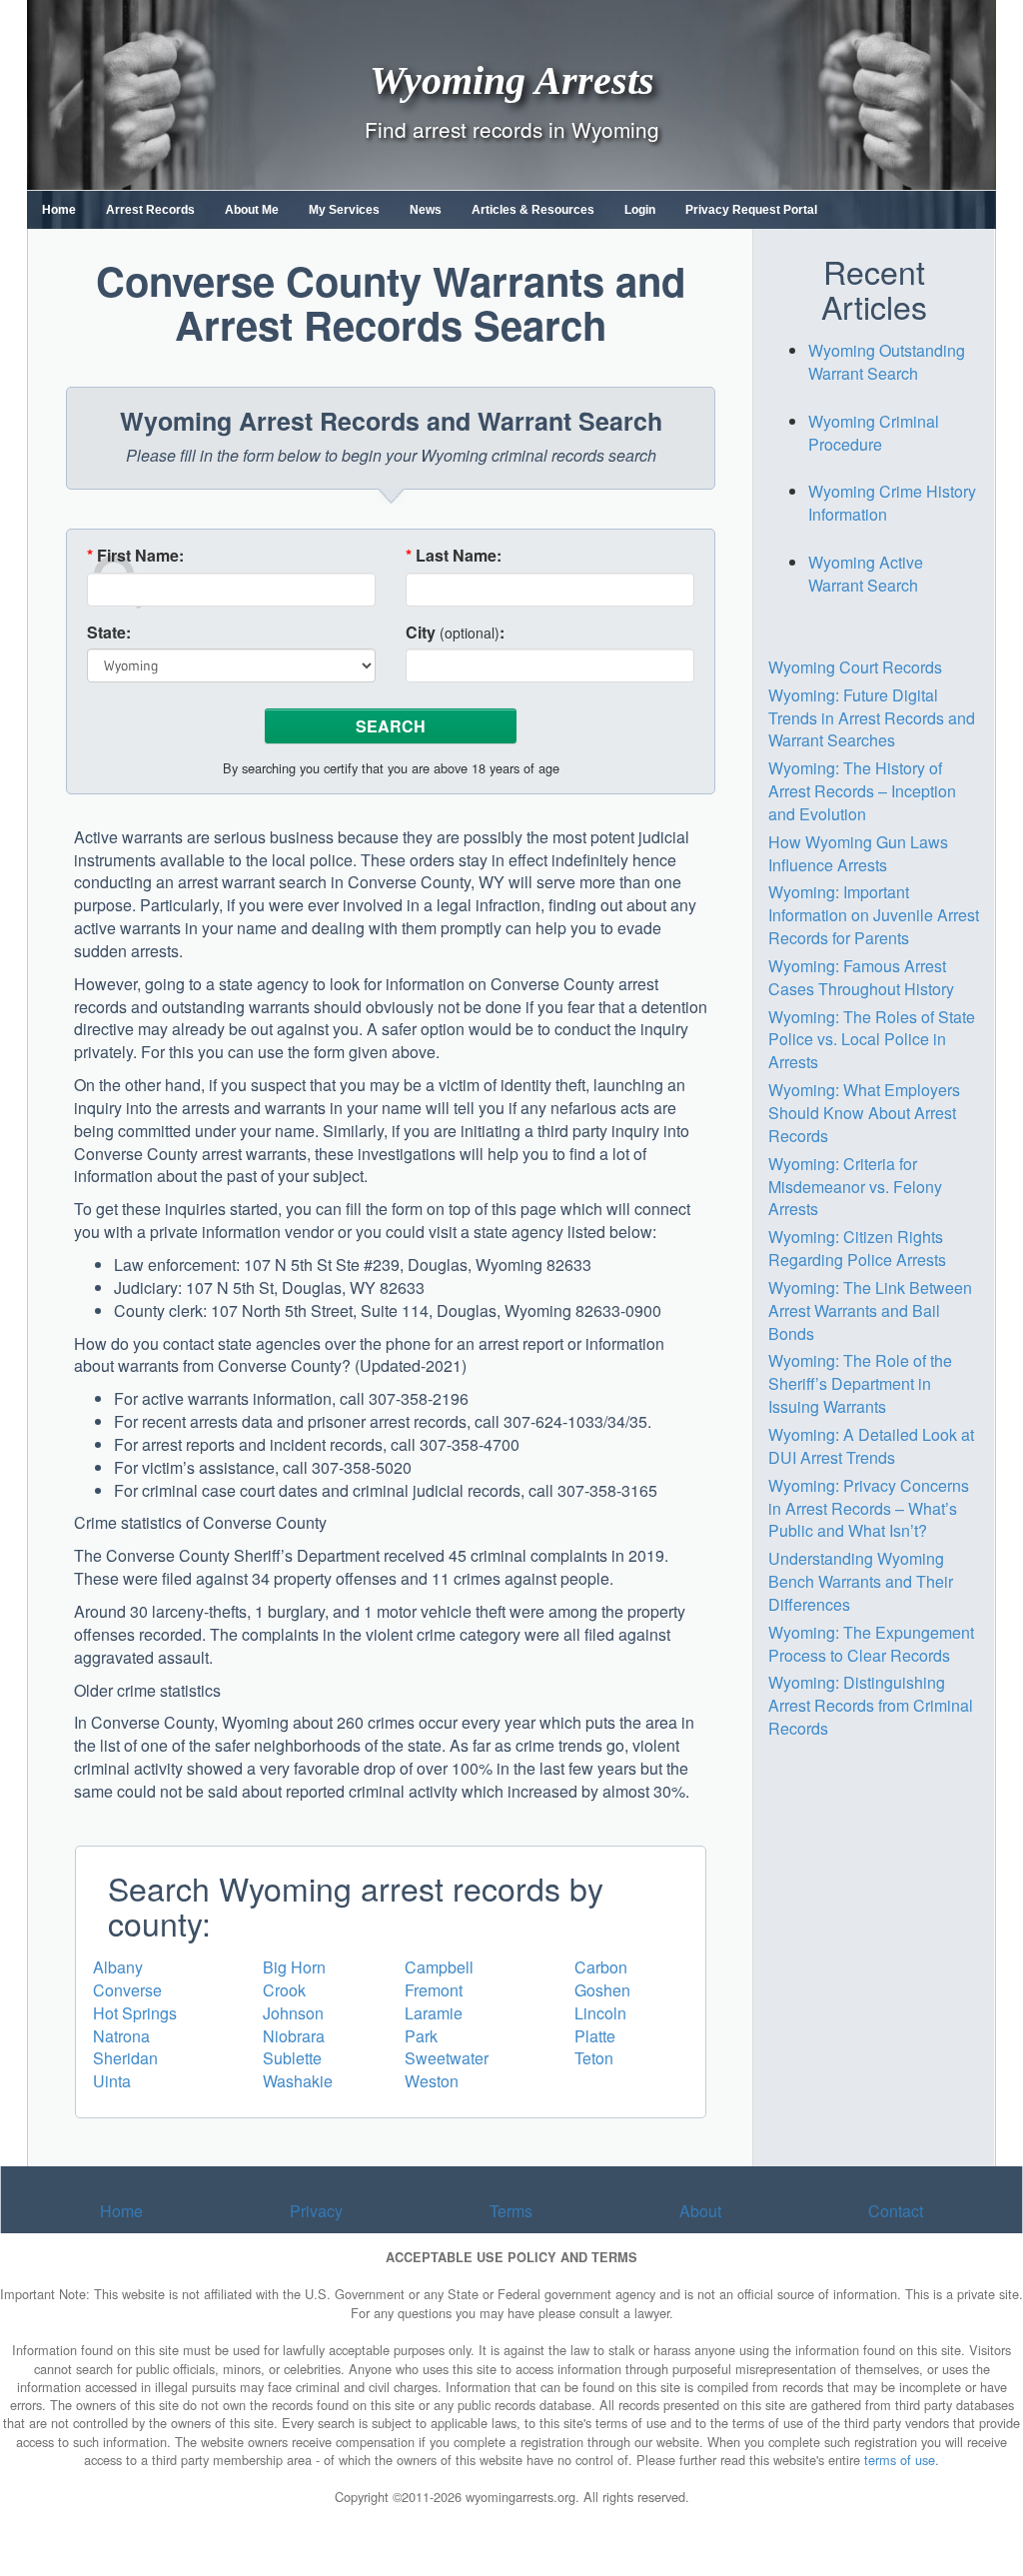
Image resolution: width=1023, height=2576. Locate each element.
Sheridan (125, 2058)
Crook (284, 1990)
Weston (432, 2081)
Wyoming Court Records (855, 667)
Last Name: (454, 556)
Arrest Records (150, 210)
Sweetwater (447, 2058)
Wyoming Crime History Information (892, 503)
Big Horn (294, 1967)
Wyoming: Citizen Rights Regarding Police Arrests (857, 1248)
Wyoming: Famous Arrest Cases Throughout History (861, 977)
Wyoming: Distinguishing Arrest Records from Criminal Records (871, 1705)
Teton (594, 2058)
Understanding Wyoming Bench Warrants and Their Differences (861, 1581)
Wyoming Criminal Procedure (874, 433)
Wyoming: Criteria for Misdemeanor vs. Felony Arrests (855, 1187)
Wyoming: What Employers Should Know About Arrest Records (864, 1113)
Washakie (298, 2081)
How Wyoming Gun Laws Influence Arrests (858, 853)
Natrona (121, 2036)
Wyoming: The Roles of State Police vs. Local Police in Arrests (872, 1040)
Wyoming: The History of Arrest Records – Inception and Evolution (862, 791)
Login (640, 210)
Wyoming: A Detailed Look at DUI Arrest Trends (871, 1446)
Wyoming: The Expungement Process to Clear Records (871, 1644)
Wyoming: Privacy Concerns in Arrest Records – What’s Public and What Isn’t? (869, 1508)
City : (455, 633)
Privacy (316, 2211)
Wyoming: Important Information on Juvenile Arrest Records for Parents (874, 915)
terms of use (900, 2460)
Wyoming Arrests (512, 79)
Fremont (434, 1990)
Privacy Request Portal (751, 210)
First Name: (135, 556)
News (426, 210)
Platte (595, 2036)
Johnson (293, 2013)
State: (109, 633)
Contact (896, 2211)
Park (421, 2036)
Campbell (439, 1967)
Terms (511, 2211)
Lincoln (600, 2013)
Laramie (434, 2013)
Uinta (112, 2081)
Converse (127, 1990)
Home (59, 210)
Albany (118, 1967)
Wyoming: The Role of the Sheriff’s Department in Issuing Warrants (860, 1383)
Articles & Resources (533, 210)
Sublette (292, 2058)
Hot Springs (135, 2013)
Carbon (601, 1967)
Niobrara (294, 2036)
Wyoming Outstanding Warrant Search (887, 362)
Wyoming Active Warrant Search (866, 574)
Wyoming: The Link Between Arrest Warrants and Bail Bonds (870, 1310)
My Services (344, 210)
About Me (252, 210)
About (700, 2211)
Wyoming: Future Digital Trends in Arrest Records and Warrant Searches (872, 718)
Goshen (602, 1990)
